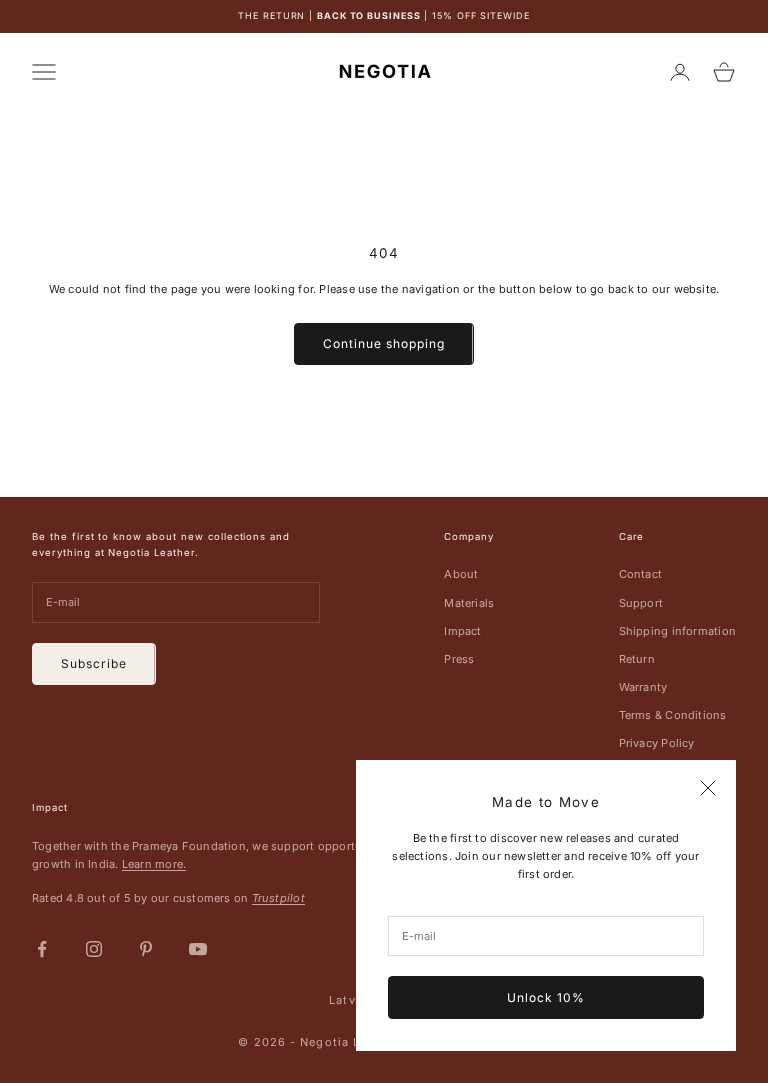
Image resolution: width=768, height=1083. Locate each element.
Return (637, 659)
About (461, 574)
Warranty (643, 687)
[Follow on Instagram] (94, 949)
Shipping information (677, 631)
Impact (462, 631)
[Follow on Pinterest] (146, 949)
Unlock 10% (546, 997)
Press (459, 659)
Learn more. (154, 864)
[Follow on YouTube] (198, 949)
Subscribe (94, 663)
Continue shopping (383, 343)
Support (641, 603)
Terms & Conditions (673, 715)
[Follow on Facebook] (42, 949)
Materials (469, 603)
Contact (641, 574)
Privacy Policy (657, 743)
